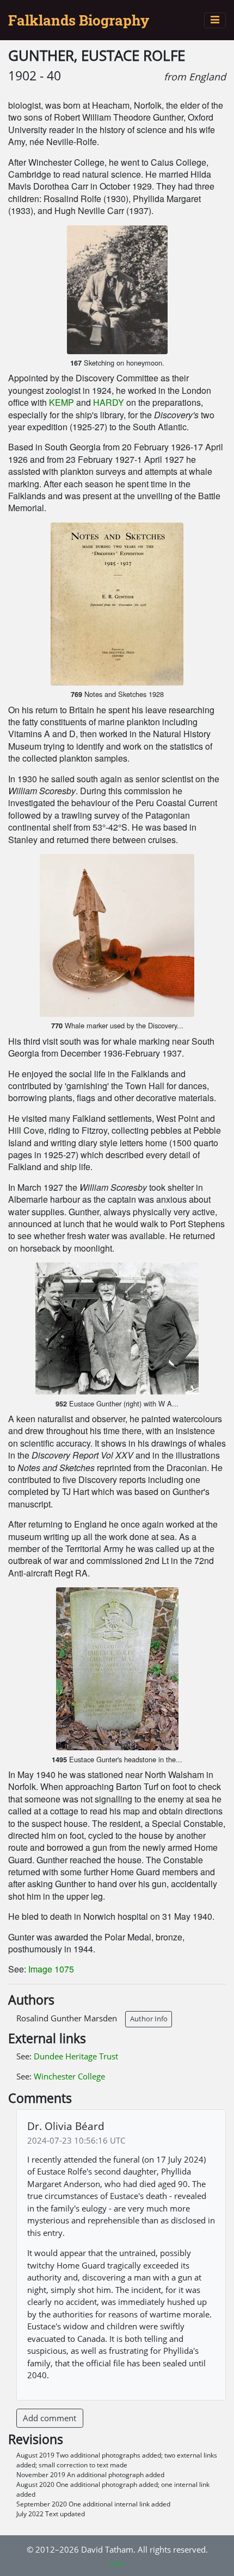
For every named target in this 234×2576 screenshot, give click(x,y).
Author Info (149, 2019)
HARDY (109, 402)
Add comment (50, 2418)
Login (117, 2563)
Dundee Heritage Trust (76, 2056)
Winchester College (69, 2076)
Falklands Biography (79, 20)
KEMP (61, 402)
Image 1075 (51, 1969)
